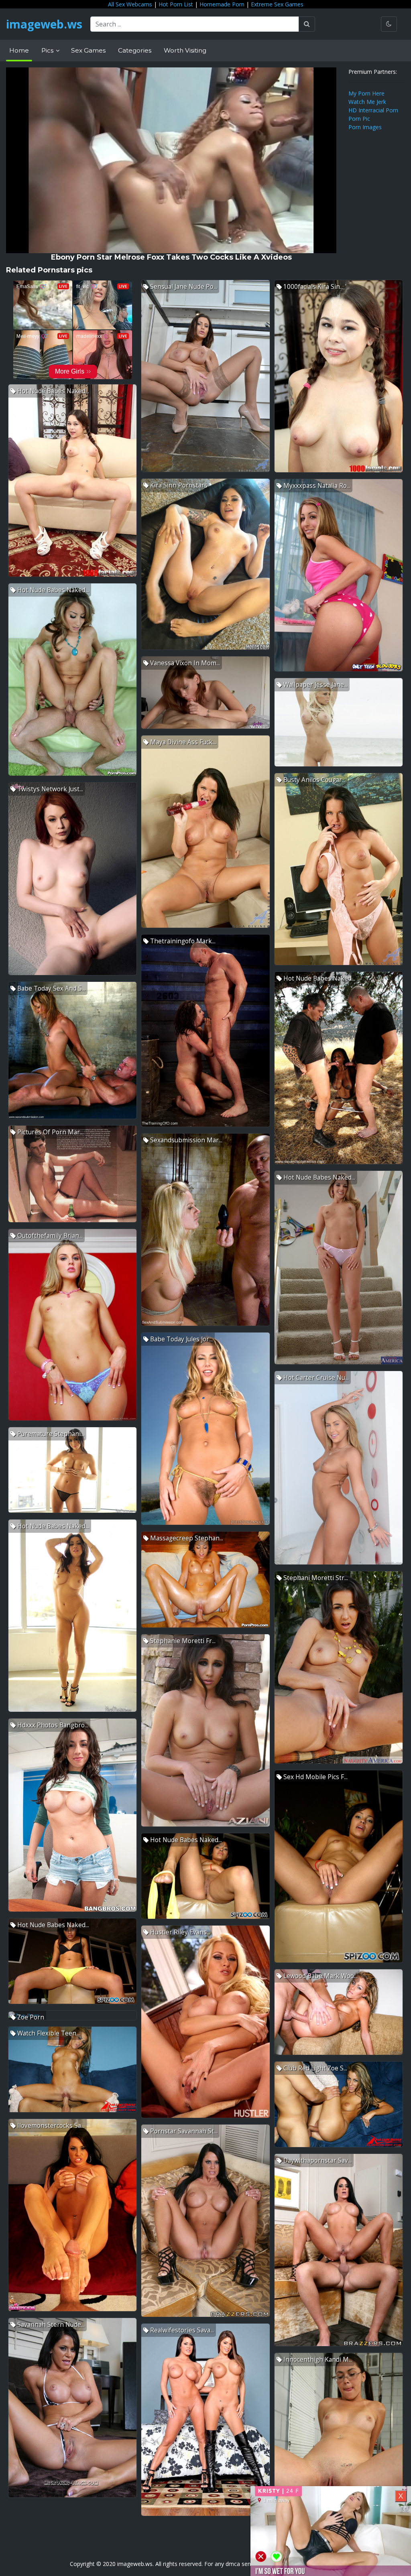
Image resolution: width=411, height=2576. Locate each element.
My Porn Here (366, 93)
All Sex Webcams (130, 4)
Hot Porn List (176, 4)
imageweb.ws (44, 24)
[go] (307, 24)
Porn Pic (359, 119)
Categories (135, 50)
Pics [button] (48, 50)
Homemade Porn (222, 4)
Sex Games (88, 50)
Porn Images (365, 127)
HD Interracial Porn (373, 110)
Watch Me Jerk (367, 102)
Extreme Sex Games (277, 4)
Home (19, 50)
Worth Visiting (185, 50)
